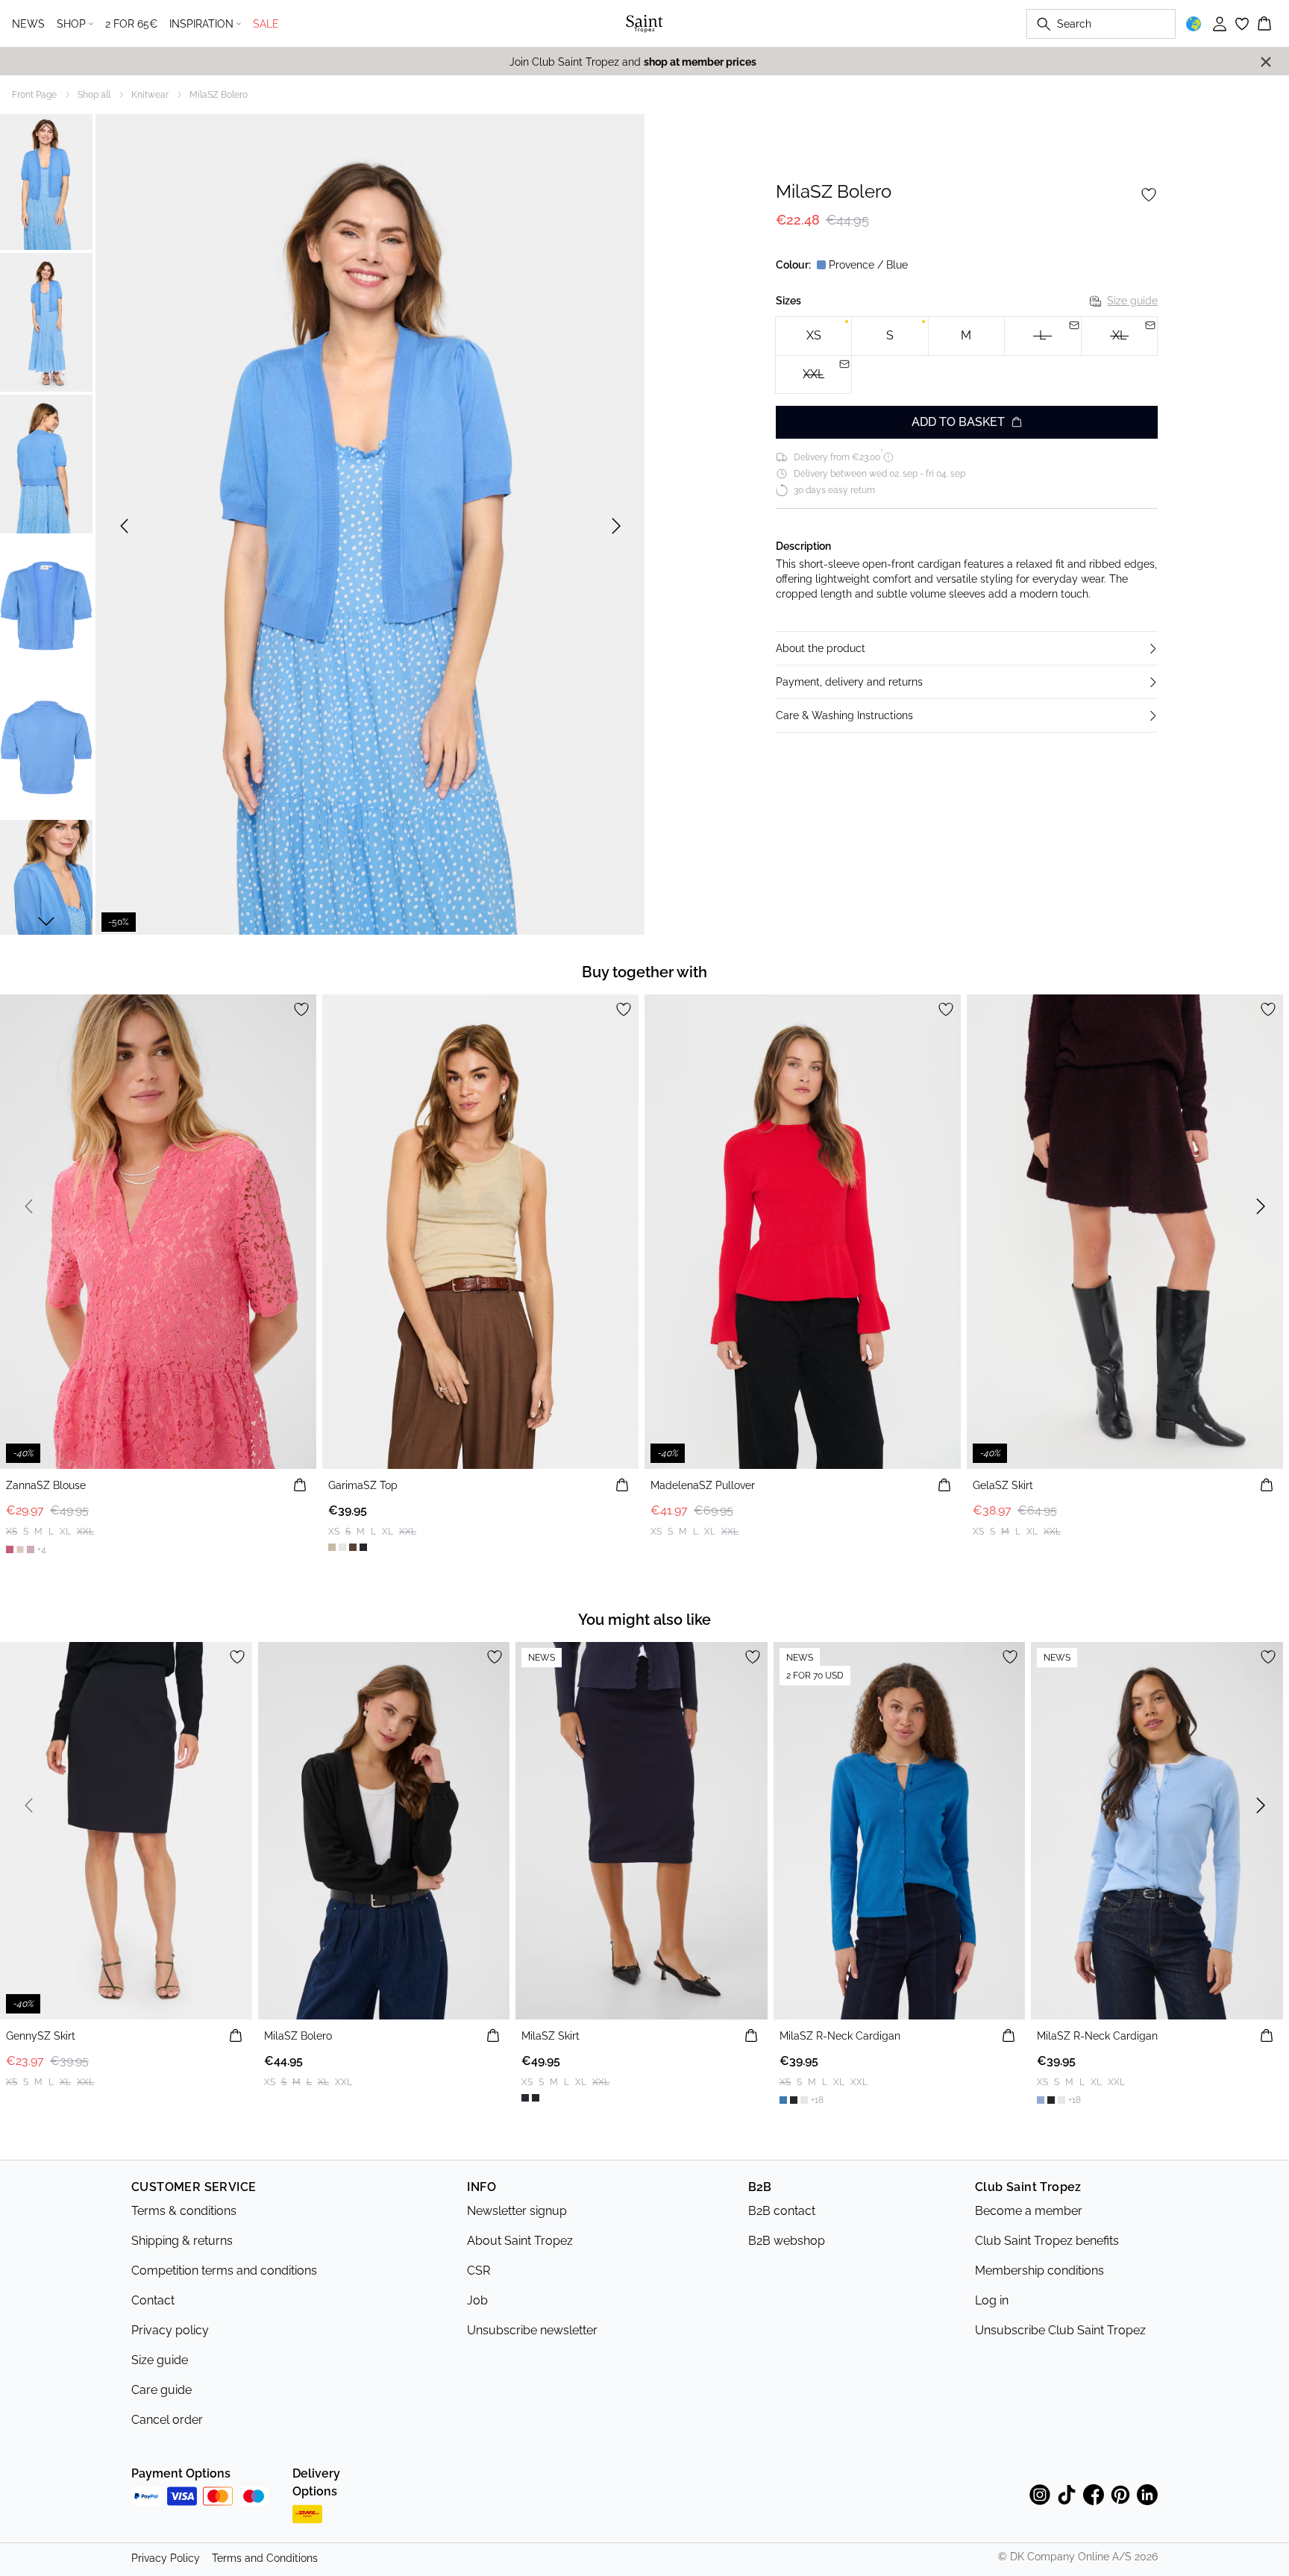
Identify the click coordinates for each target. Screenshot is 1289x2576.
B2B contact (782, 2211)
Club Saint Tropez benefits (1047, 2241)
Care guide (161, 2390)
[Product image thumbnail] (46, 181)
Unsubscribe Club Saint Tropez (1060, 2330)
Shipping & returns (182, 2241)
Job (477, 2300)
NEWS (28, 24)
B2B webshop (787, 2241)
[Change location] (1194, 24)
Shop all (94, 95)
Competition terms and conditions (224, 2271)
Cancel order (167, 2420)
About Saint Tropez (520, 2241)
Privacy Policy (166, 2558)
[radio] (813, 336)
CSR (479, 2271)
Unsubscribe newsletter (532, 2330)
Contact (153, 2300)
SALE (266, 24)
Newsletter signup (517, 2211)
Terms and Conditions (265, 2558)
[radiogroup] (967, 355)
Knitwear (150, 95)
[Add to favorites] (1149, 195)
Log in (992, 2300)
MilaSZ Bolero (219, 95)
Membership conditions (1039, 2271)
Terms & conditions (184, 2211)
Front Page (34, 95)
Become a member (1029, 2211)
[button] (967, 648)
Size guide (1132, 301)
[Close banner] (1266, 62)
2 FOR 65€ (131, 24)
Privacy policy (170, 2330)
